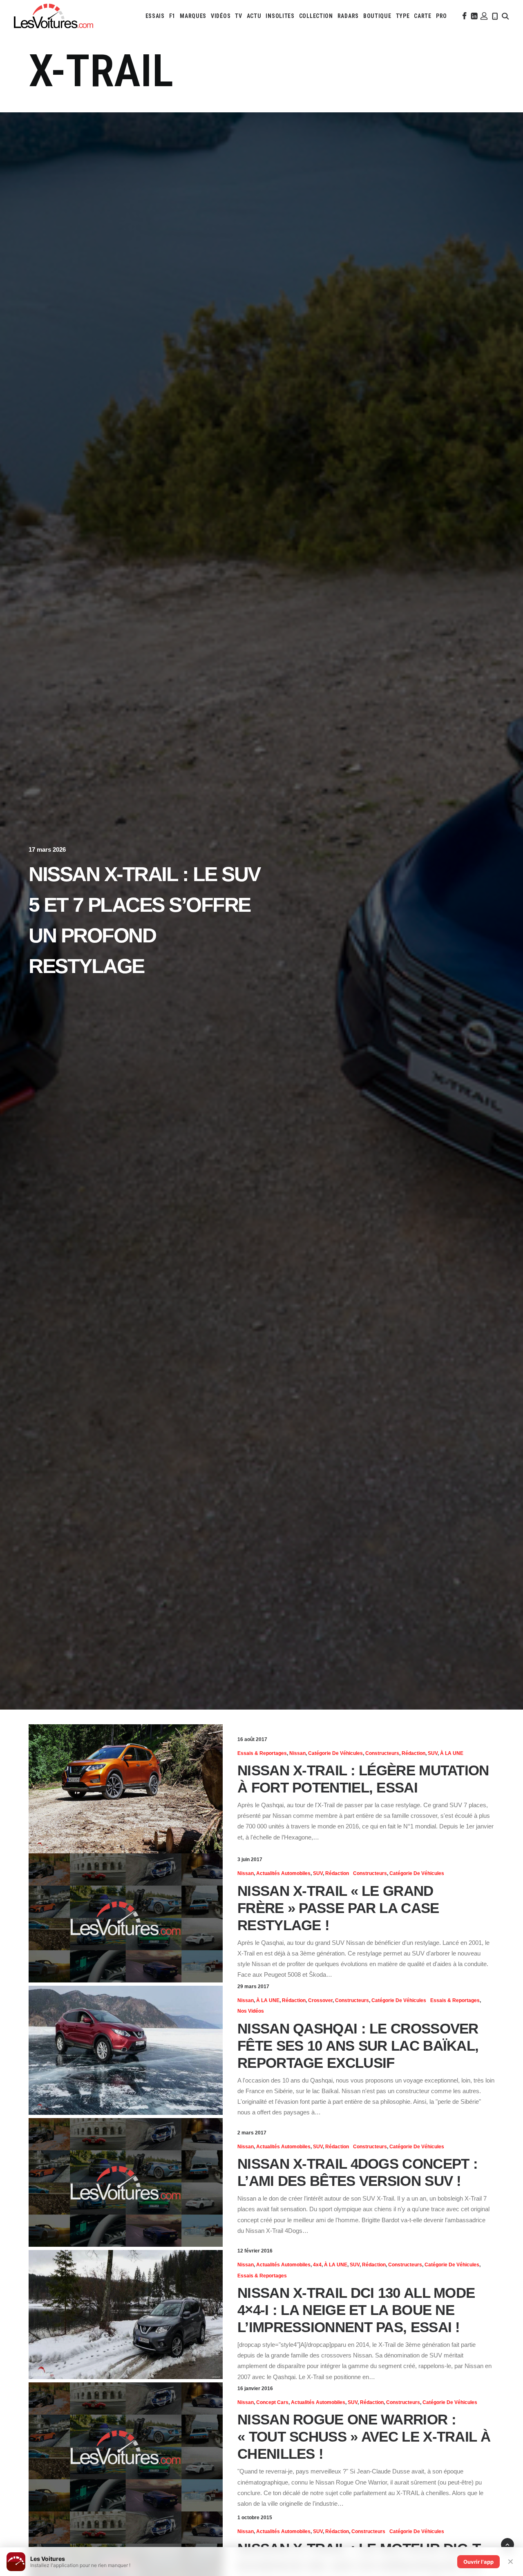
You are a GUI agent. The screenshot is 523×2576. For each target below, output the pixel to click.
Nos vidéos (251, 2011)
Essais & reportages (262, 1753)
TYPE (403, 16)
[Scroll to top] (507, 2544)
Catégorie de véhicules (335, 1753)
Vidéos (221, 16)
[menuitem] (155, 16)
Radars (348, 16)
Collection (316, 16)
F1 (172, 16)
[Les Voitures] (54, 16)
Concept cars (272, 2402)
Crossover (320, 2000)
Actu (254, 16)
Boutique (377, 16)
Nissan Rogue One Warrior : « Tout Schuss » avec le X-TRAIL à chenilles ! (364, 2436)
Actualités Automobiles (283, 1873)
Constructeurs (382, 1753)
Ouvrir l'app (478, 2562)
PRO (441, 16)
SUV (433, 1753)
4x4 (317, 2265)
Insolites (280, 16)
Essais (155, 16)
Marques (193, 16)
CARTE (423, 16)
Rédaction (413, 1753)
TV (238, 16)
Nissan (297, 1753)
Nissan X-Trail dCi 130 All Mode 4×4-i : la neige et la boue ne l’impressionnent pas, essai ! (356, 2310)
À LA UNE (452, 1753)
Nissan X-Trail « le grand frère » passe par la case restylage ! (338, 1908)
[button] (464, 16)
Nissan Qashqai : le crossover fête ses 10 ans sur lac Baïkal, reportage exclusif (358, 2046)
